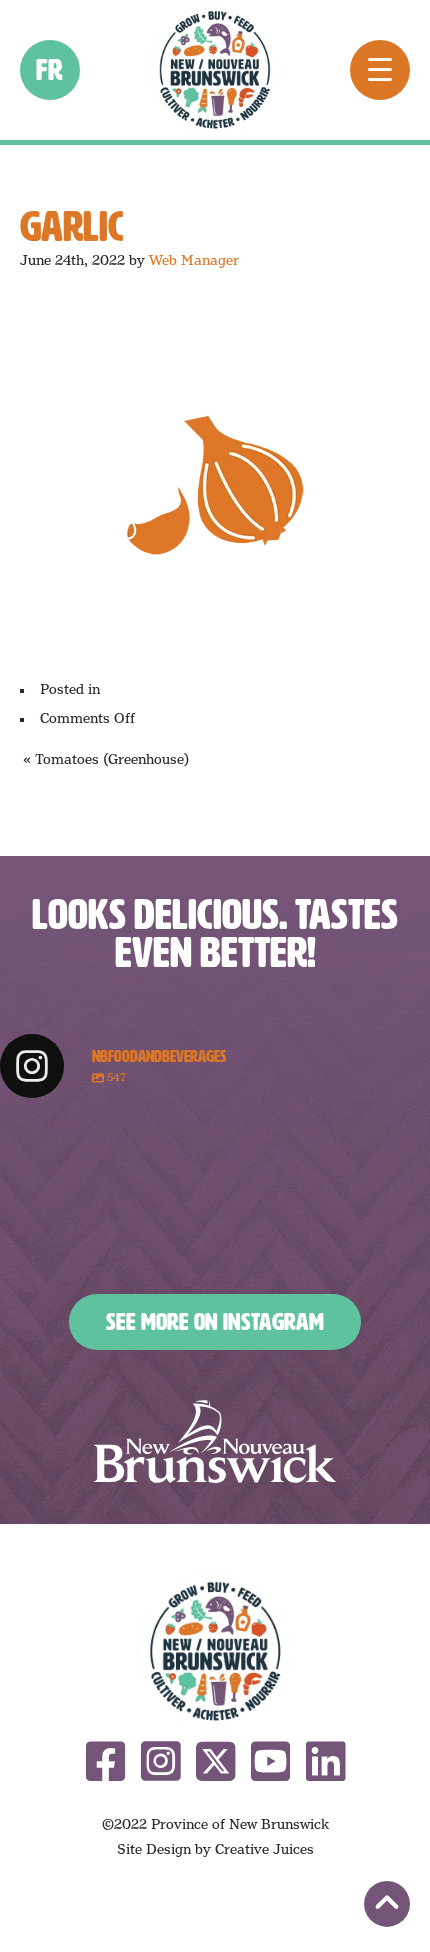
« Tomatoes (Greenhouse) (106, 759)
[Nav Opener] (380, 70)
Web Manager (194, 260)
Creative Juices (264, 1849)
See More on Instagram (215, 1322)
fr (50, 70)
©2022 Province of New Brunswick (215, 1824)
